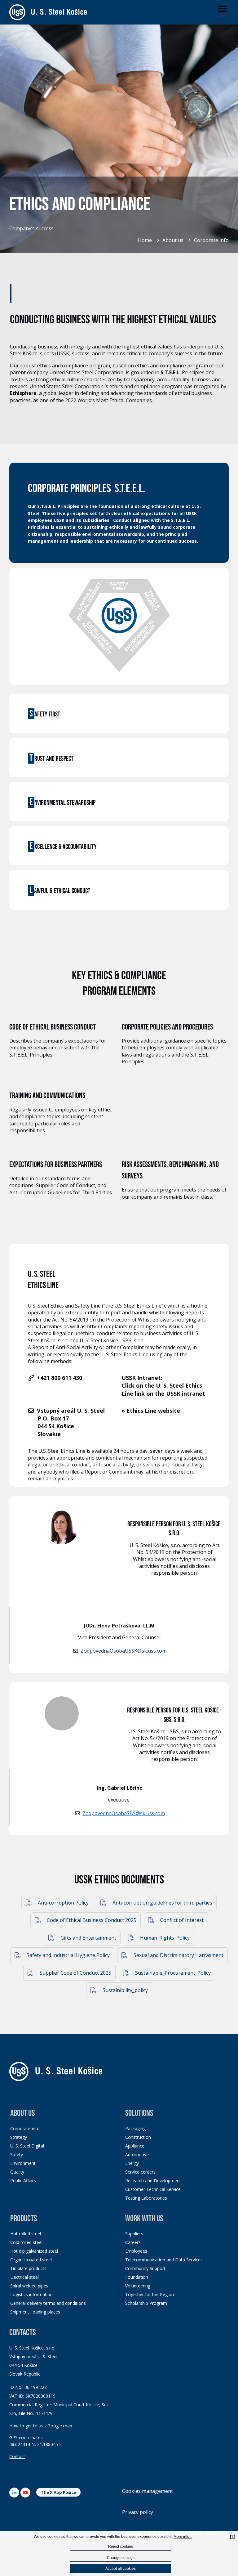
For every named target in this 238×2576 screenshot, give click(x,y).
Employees (136, 2251)
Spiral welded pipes (29, 2286)
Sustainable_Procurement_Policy (172, 1973)
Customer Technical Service (153, 2189)
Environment (23, 2163)
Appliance (135, 2146)
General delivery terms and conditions (48, 2303)
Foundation (137, 2277)
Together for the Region (150, 2294)
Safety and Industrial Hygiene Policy (68, 1955)
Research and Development (153, 2181)
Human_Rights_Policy (164, 1938)
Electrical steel (24, 2277)
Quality (17, 2172)
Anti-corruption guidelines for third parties (162, 1903)
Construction (138, 2137)
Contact (17, 2456)
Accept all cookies (121, 2569)
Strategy (19, 2137)
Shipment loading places (35, 2312)
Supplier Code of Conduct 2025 (75, 1973)
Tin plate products (28, 2268)
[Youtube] (25, 2493)
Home (145, 240)
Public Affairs (23, 2181)
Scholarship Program (146, 2303)
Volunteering (138, 2286)
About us (173, 240)
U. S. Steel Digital (27, 2146)
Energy (132, 2163)
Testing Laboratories (146, 2198)
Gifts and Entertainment (88, 1938)
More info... (183, 2537)
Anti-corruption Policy (63, 1903)
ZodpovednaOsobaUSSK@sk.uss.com (123, 1651)
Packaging (135, 2128)
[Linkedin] (14, 2493)
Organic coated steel (31, 2260)
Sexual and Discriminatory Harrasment (178, 1955)
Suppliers (134, 2234)
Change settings (121, 2558)
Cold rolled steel (26, 2242)
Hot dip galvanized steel (34, 2251)
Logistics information (31, 2294)
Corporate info (211, 240)
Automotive (137, 2154)
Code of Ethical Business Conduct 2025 (91, 1920)
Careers (133, 2242)
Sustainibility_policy (125, 1990)
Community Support (145, 2268)
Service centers (140, 2172)
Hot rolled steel (26, 2234)
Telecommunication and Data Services (164, 2260)
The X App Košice (58, 2492)
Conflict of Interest (181, 1920)
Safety (17, 2154)
